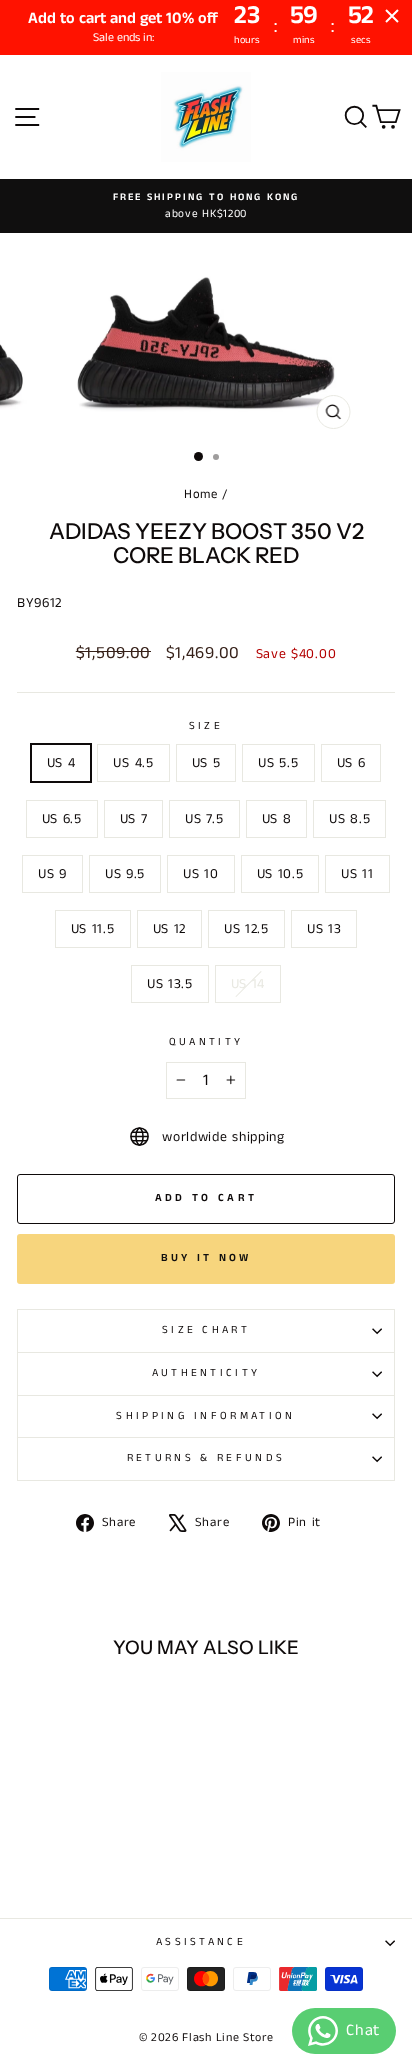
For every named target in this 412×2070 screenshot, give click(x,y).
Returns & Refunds (206, 1458)
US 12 (169, 929)
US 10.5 (280, 874)
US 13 (324, 929)
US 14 (248, 984)
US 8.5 (349, 819)
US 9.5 (125, 874)
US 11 (357, 874)
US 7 (134, 819)
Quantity (206, 1042)
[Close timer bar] (392, 16)
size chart (206, 1330)
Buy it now (206, 1258)
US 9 (52, 874)
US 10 (200, 874)
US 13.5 (170, 984)
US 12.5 (246, 929)
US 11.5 (93, 929)
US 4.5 (133, 763)
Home (201, 494)
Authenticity (206, 1373)
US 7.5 (204, 819)
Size (206, 726)
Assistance (201, 1942)
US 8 (277, 819)
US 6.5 (62, 819)
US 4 (61, 763)
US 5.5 (278, 763)
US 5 (206, 763)
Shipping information (205, 1416)
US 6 (351, 763)
